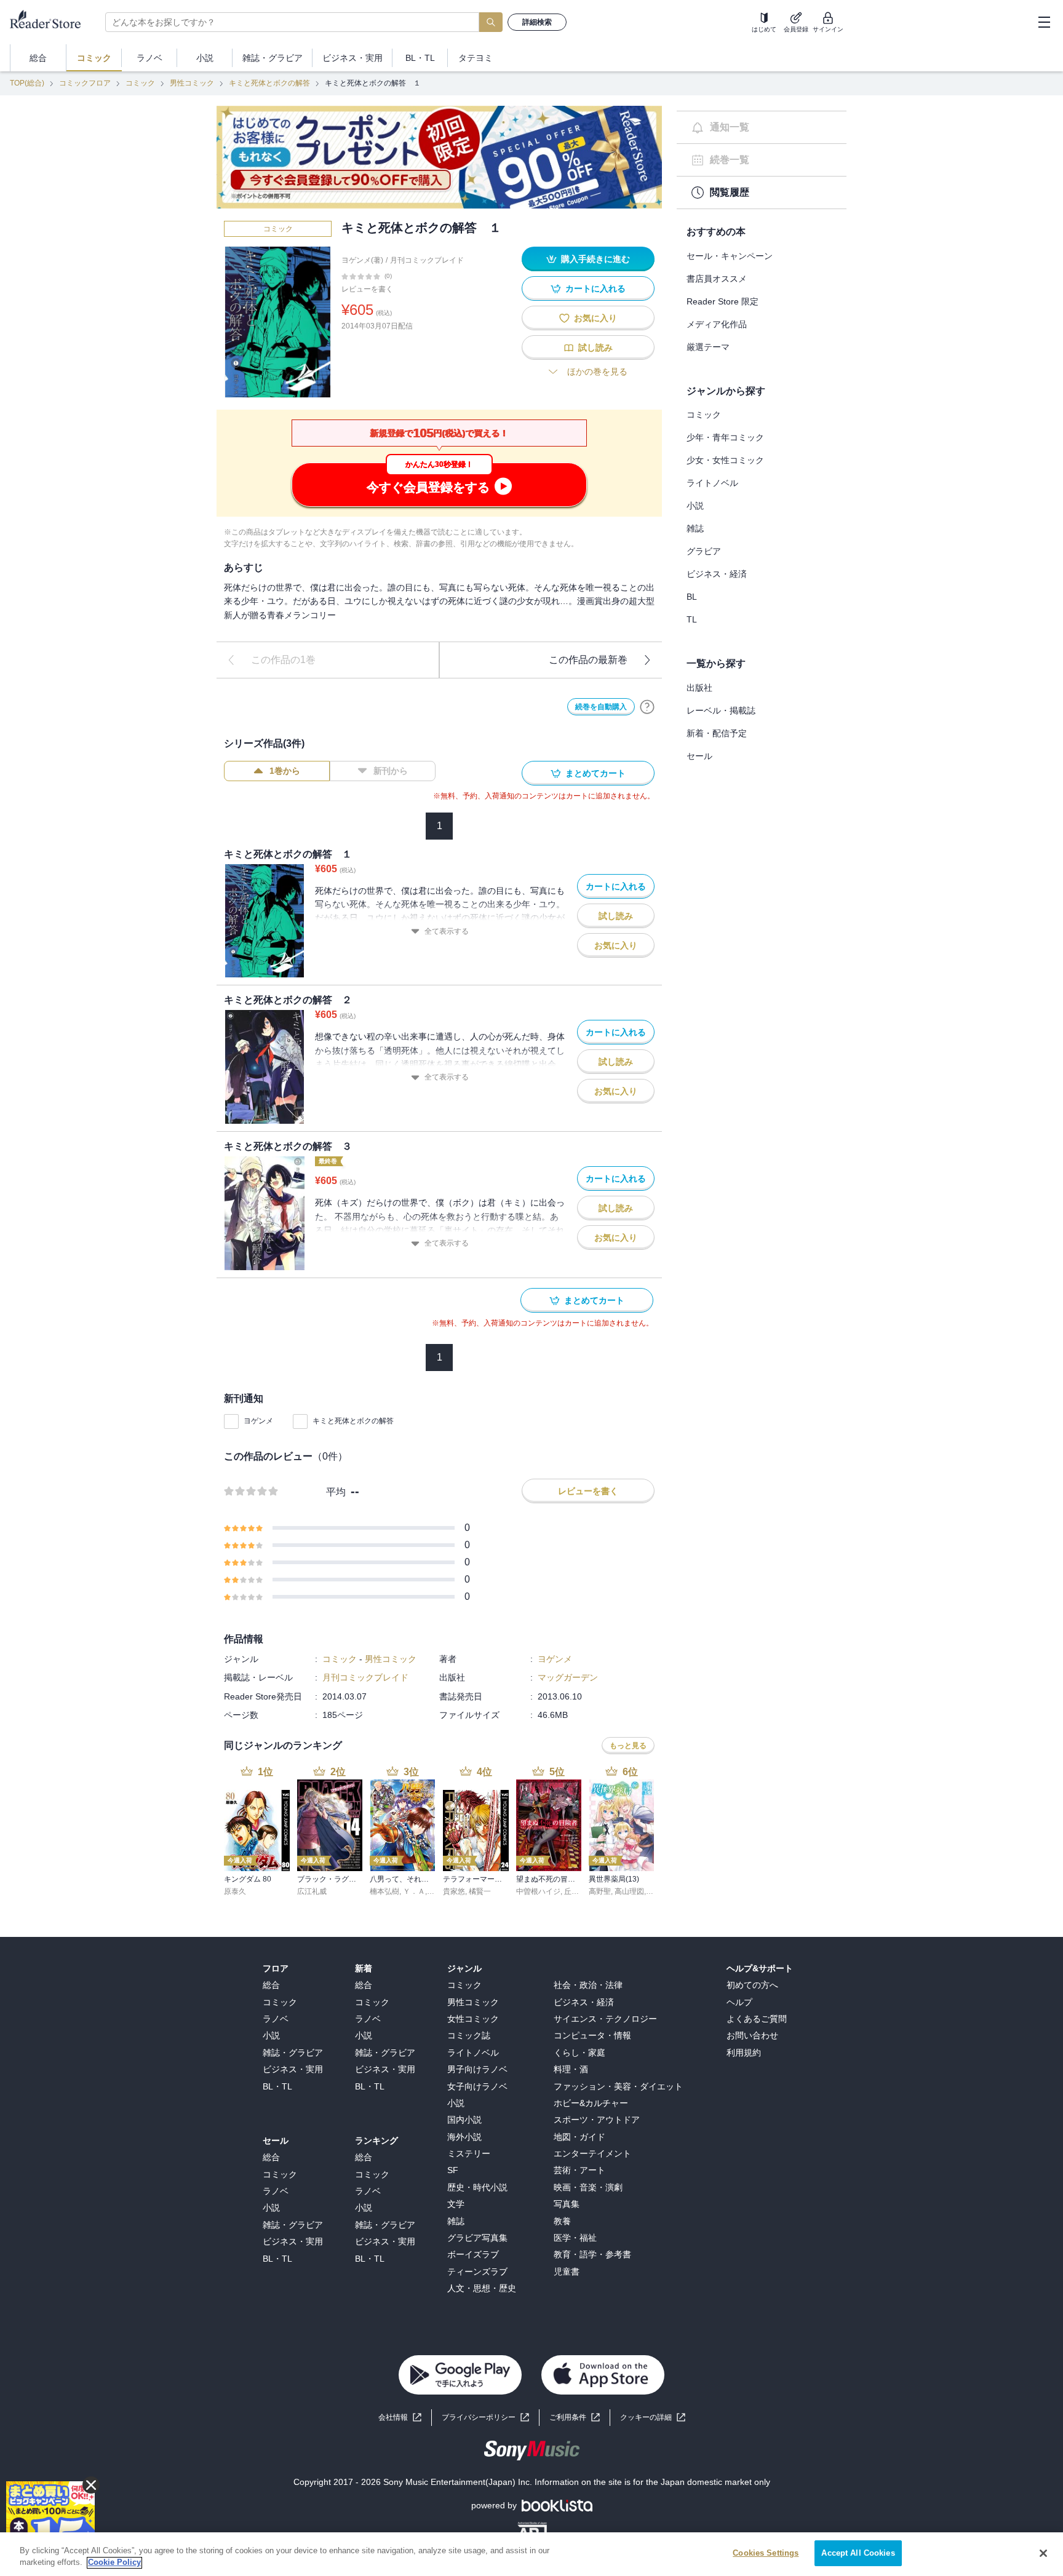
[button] (653, 2418)
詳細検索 (537, 22)
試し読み (595, 348)
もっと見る (628, 1746)
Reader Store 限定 (723, 301)
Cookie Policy (114, 2563)
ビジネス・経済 (717, 574)
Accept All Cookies (858, 2553)
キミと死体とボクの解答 (269, 83)
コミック (140, 83)
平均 (336, 1492)
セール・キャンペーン (730, 256)
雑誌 (695, 528)
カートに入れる (595, 288)
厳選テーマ (708, 347)
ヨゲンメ (258, 1421)
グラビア (704, 551)
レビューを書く (367, 289)
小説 (695, 506)
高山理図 (629, 1891)
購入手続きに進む (595, 259)
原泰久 (235, 1891)
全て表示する (447, 931)
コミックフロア (85, 83)
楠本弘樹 (384, 1891)
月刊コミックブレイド (427, 260)
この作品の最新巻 (588, 660)
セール (699, 756)
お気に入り (595, 318)
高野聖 (600, 1891)
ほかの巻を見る (597, 372)
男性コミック (192, 83)
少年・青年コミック (725, 437)
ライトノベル (712, 483)
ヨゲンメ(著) (362, 260)
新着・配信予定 (717, 733)
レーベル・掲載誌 (721, 710)
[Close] (1043, 2553)
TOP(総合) (27, 83)
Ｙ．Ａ (414, 1891)
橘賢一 (480, 1891)
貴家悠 (454, 1891)
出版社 (699, 688)
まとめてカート (595, 773)
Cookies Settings (766, 2553)
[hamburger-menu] (1044, 22)
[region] (531, 2554)
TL (692, 619)
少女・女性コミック (725, 460)
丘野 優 (576, 1891)
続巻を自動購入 (601, 707)
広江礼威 (312, 1891)
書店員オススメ (717, 279)
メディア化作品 (717, 324)
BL (692, 597)
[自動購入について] (647, 707)
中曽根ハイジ (538, 1891)
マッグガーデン (568, 1677)
